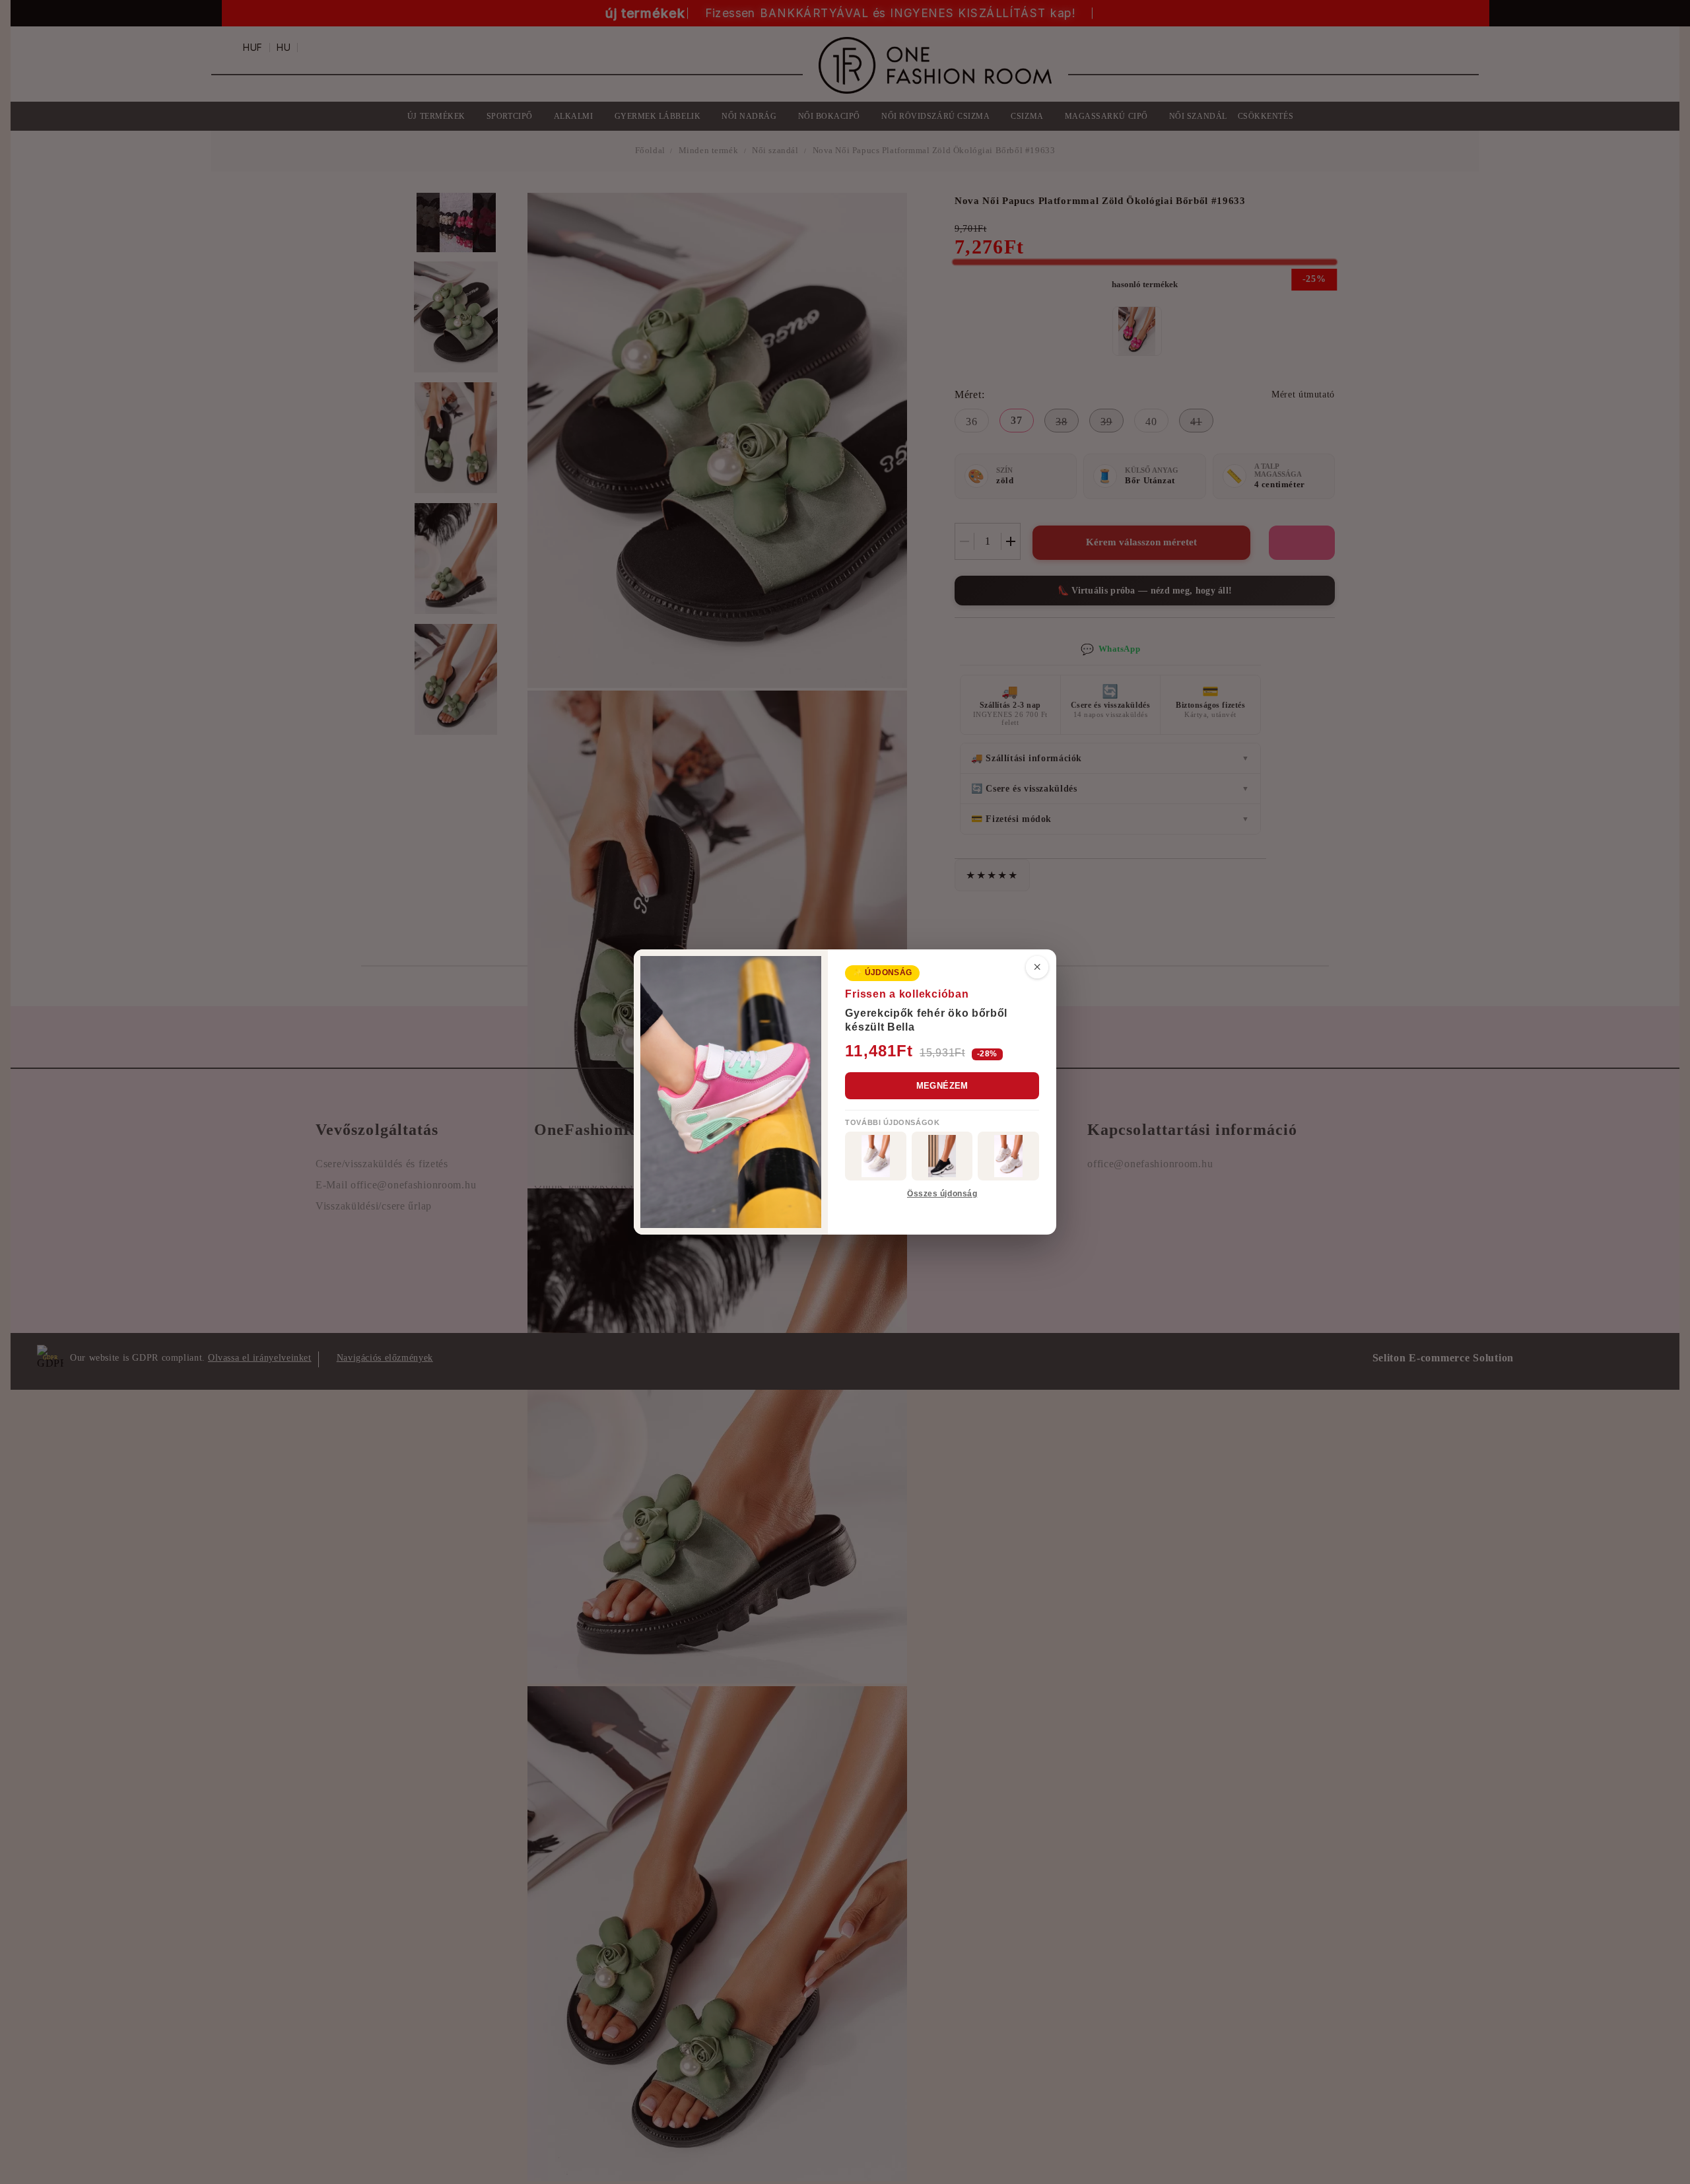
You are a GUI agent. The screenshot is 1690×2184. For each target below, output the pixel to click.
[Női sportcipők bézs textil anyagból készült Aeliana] (1008, 1156)
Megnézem (942, 1086)
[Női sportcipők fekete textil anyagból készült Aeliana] (942, 1156)
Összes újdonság (942, 1194)
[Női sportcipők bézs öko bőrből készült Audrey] (876, 1156)
